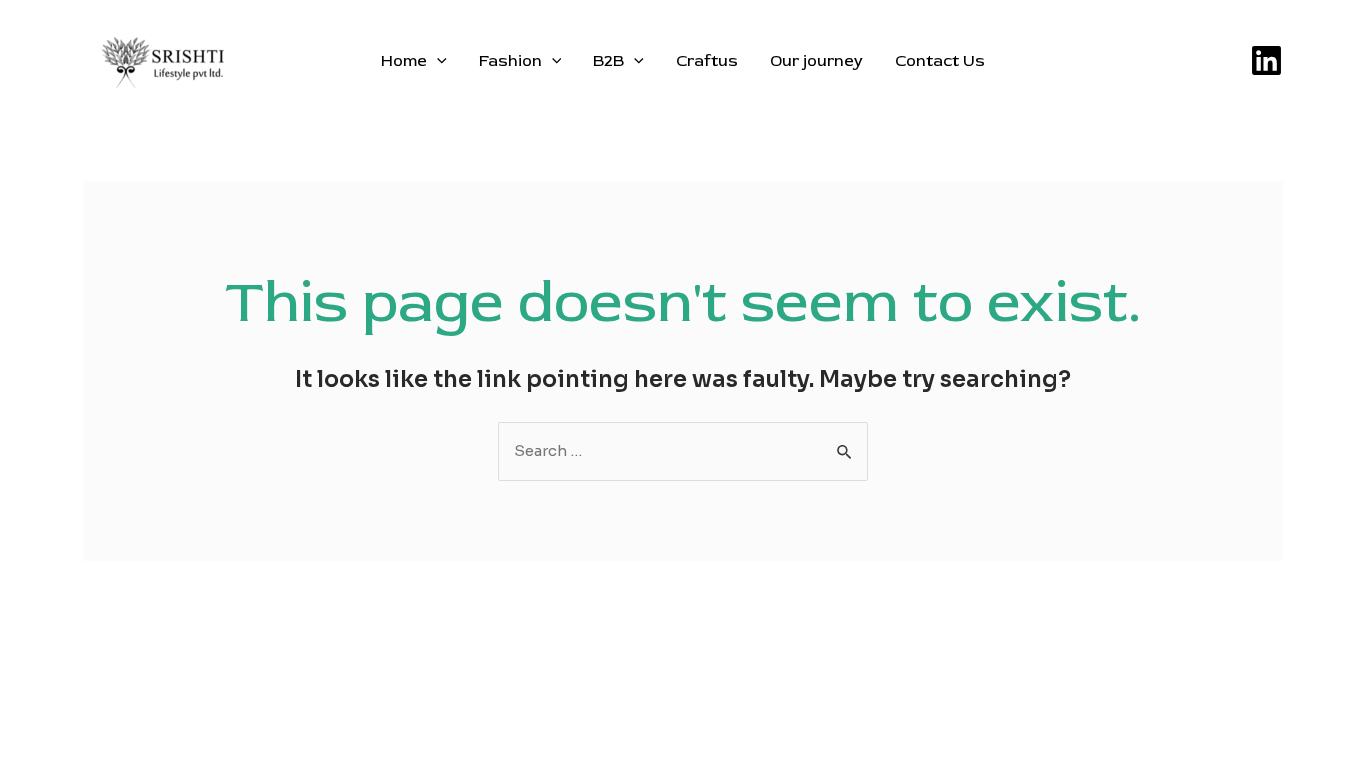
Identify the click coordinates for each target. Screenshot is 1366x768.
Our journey (816, 61)
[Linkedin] (1266, 60)
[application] (437, 61)
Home (404, 61)
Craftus (707, 61)
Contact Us (940, 61)
